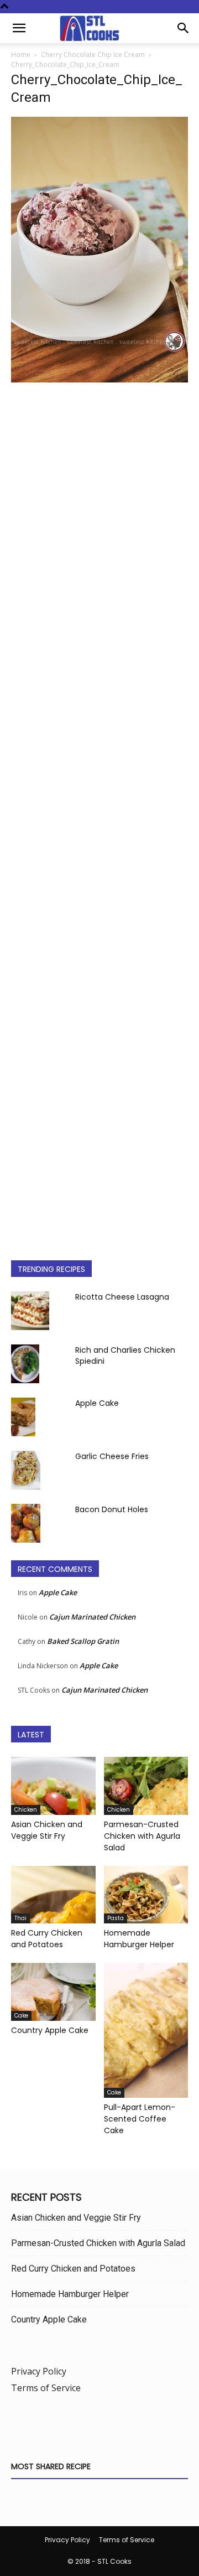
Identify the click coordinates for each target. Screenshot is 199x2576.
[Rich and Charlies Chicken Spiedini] (25, 1364)
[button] (19, 28)
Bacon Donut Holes (112, 1509)
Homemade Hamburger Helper (139, 1939)
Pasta (116, 1918)
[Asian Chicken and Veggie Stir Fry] (53, 1786)
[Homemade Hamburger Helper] (146, 1895)
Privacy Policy (39, 2371)
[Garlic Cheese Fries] (26, 1470)
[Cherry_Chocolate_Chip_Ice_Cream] (99, 379)
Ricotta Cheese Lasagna (122, 1297)
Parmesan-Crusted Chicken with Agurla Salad (142, 1836)
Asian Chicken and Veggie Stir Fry (47, 1830)
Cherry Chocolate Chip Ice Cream (93, 55)
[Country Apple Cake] (53, 1992)
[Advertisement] (99, 813)
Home (21, 55)
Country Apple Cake (50, 2030)
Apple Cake (97, 1403)
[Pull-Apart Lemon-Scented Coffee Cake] (146, 2030)
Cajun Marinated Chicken (92, 1617)
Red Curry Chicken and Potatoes (47, 1939)
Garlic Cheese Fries (112, 1456)
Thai (20, 1918)
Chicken (26, 1810)
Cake (21, 2016)
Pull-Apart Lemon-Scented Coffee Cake (140, 2119)
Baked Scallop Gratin (83, 1641)
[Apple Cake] (23, 1417)
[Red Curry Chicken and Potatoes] (53, 1895)
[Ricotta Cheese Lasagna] (30, 1311)
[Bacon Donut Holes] (26, 1524)
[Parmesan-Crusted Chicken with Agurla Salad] (146, 1786)
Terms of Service (46, 2388)
